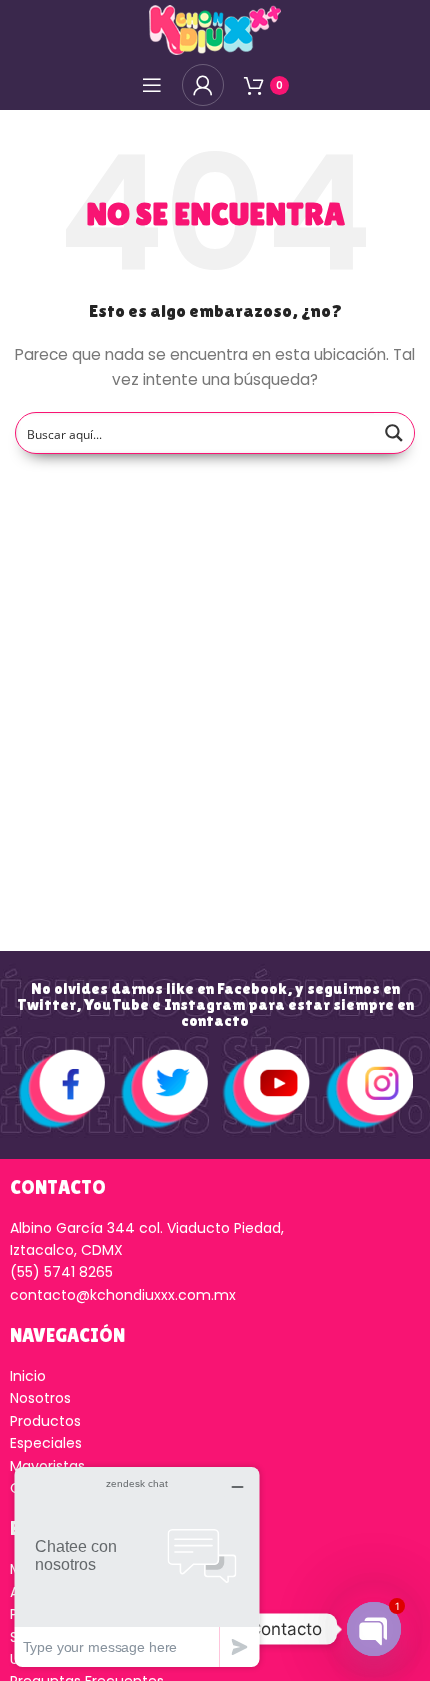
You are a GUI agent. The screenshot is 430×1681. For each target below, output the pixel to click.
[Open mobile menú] (152, 85)
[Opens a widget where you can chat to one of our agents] (137, 1566)
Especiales (46, 1443)
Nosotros (40, 1398)
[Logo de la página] (215, 29)
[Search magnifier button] (394, 433)
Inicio (28, 1376)
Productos (45, 1421)
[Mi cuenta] (203, 85)
